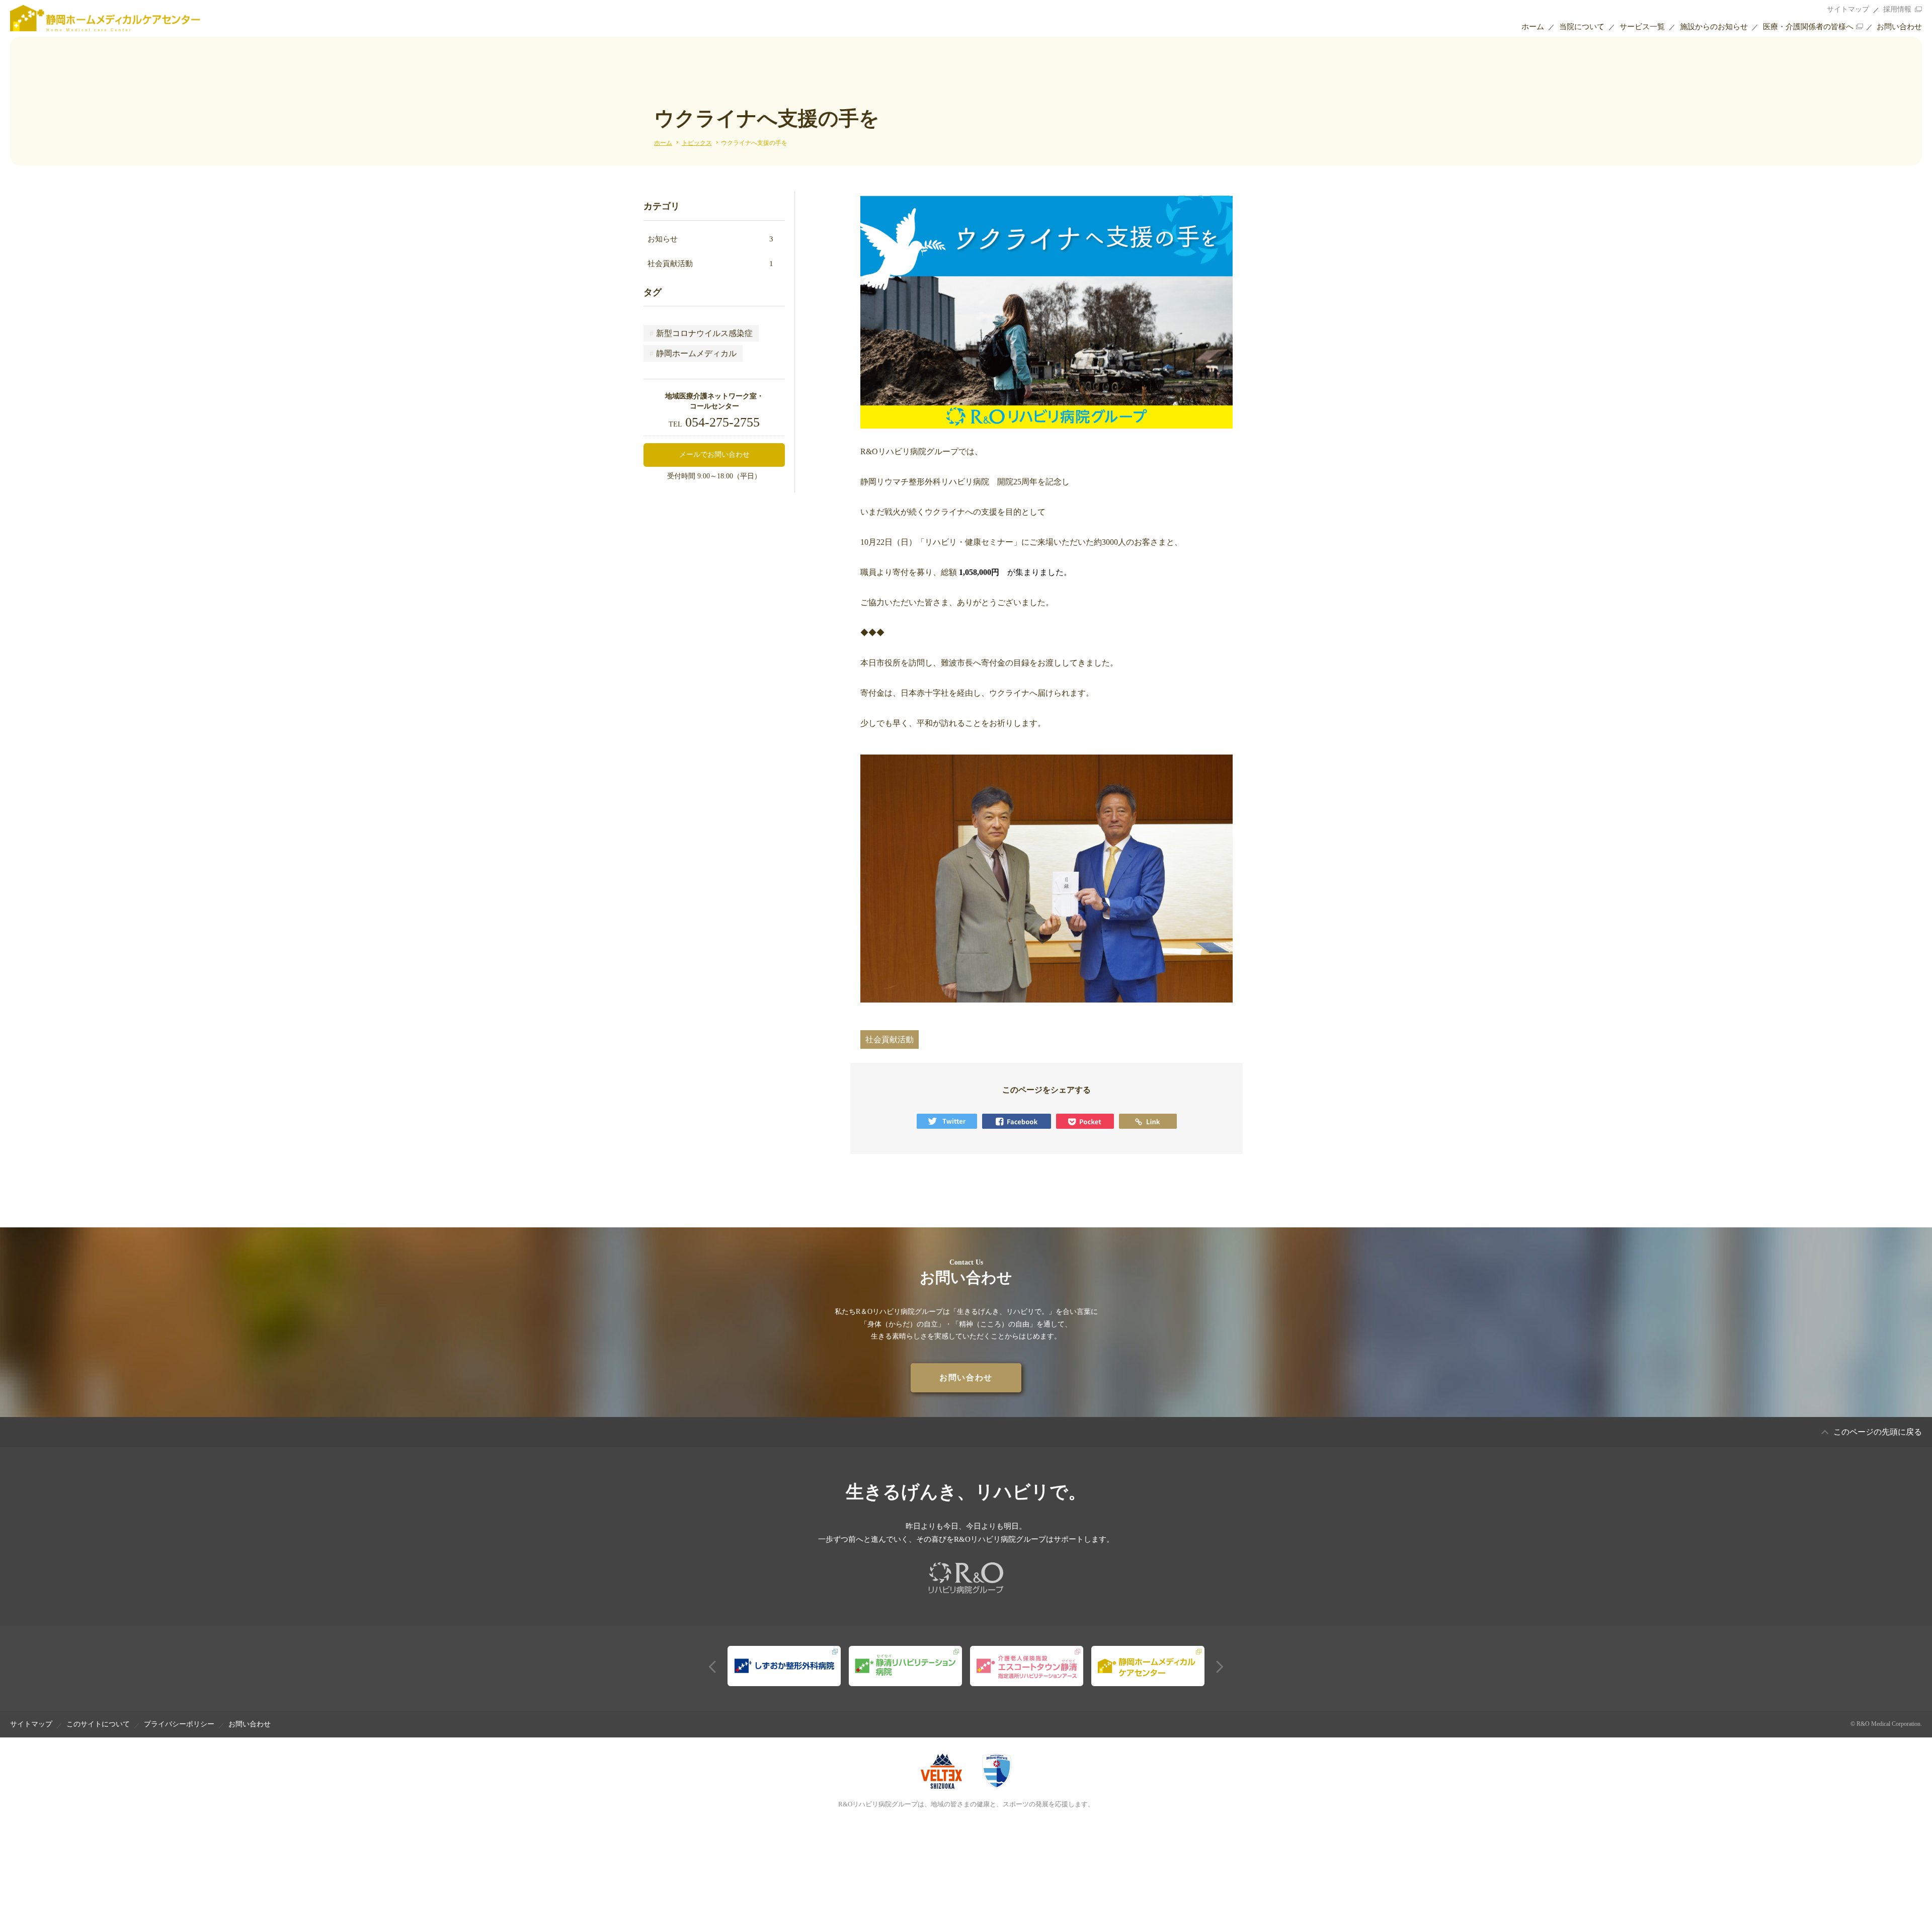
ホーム (1533, 27)
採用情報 (1897, 9)
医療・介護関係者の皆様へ (1808, 27)
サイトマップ (1848, 9)
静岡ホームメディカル (693, 353)
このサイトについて (98, 1724)
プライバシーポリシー (179, 1724)
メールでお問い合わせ (714, 454)
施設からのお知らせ (1714, 27)
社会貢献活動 (711, 264)
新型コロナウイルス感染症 (701, 333)
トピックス (697, 143)
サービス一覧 (1642, 27)
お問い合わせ (1899, 27)
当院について (1582, 27)
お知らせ (711, 239)
